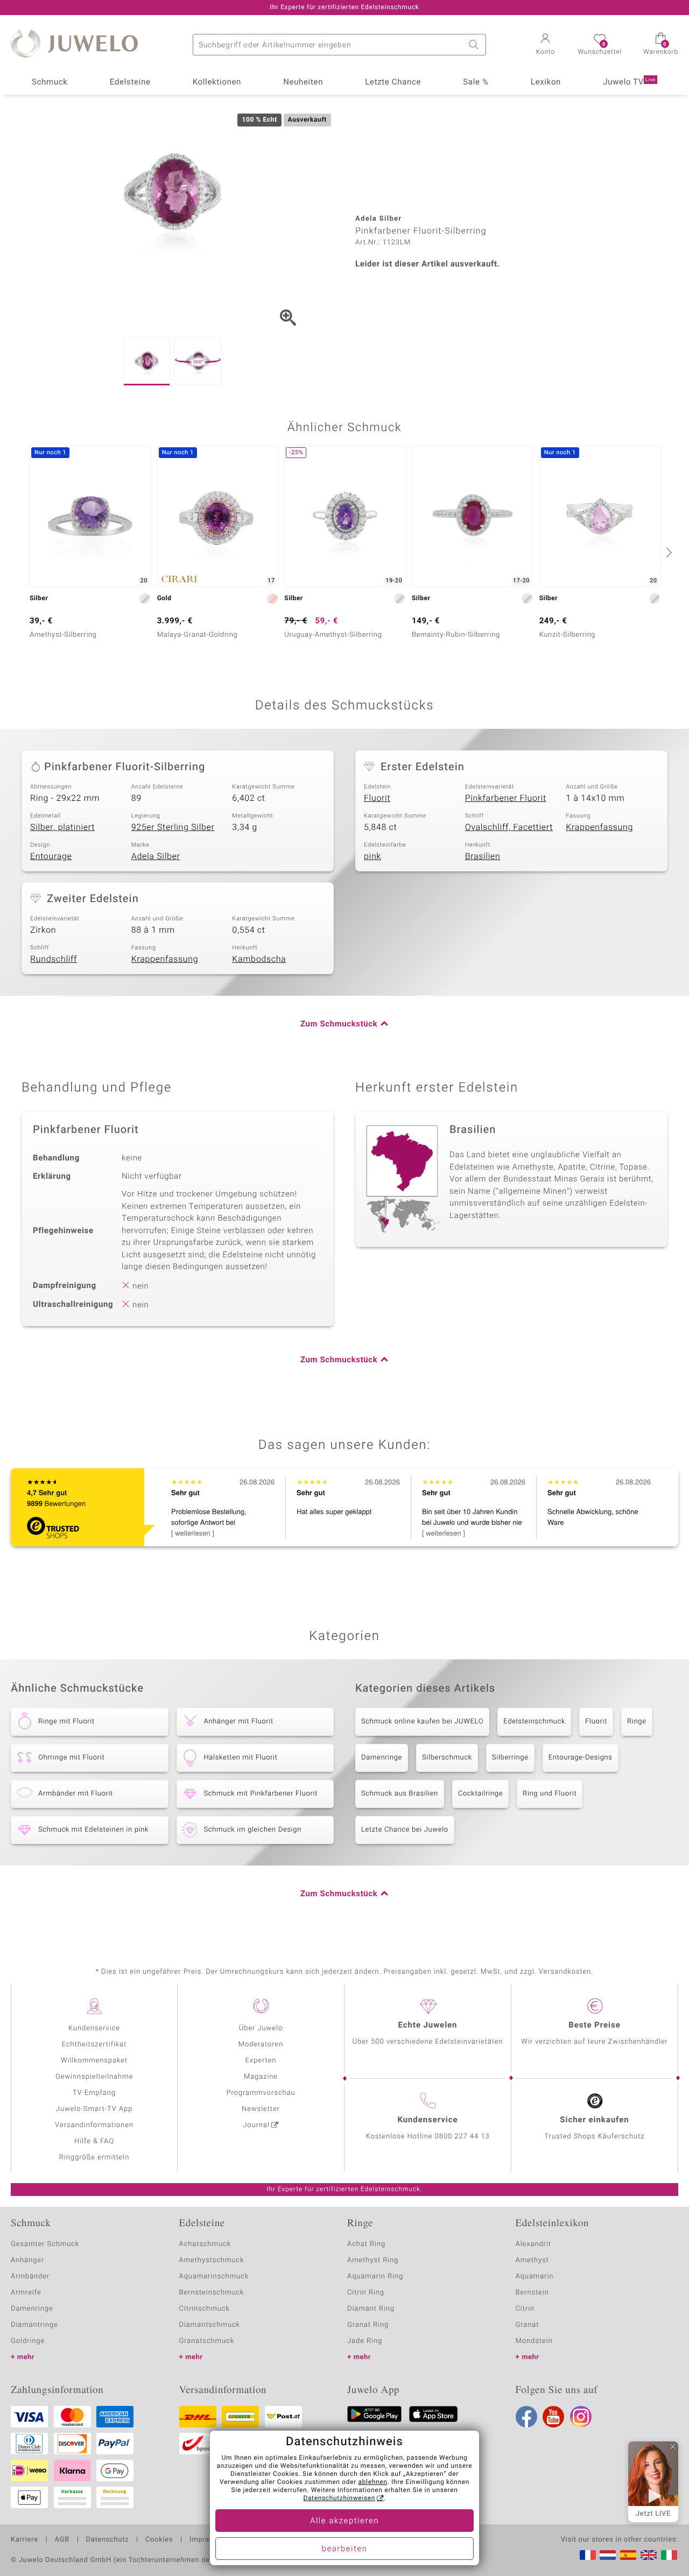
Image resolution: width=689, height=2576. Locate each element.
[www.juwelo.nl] (608, 2555)
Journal (256, 2125)
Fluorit (377, 798)
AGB (62, 2540)
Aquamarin (535, 2276)
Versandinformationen (94, 2125)
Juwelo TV (629, 82)
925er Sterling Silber (173, 827)
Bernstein (532, 2293)
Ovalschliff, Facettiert (509, 827)
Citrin (525, 2309)
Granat (528, 2325)
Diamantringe (34, 2325)
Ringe (637, 1722)
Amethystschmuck (212, 2260)
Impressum (209, 2540)
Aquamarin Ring (375, 2276)
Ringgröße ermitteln (94, 2158)
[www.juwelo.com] (649, 2555)
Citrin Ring (366, 2293)
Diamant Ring (371, 2309)
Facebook (526, 2417)
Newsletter (261, 2109)
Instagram (581, 2417)
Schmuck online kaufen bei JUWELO (422, 1722)
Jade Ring (365, 2341)
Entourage (51, 856)
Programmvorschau (261, 2093)
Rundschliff (54, 959)
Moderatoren (261, 2044)
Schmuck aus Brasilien (400, 1794)
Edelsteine (130, 82)
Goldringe (28, 2341)
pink (372, 856)
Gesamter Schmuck (45, 2244)
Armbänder (30, 2276)
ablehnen (373, 2482)
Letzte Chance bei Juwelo (405, 1830)
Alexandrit (533, 2244)
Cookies (159, 2540)
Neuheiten (303, 82)
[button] (545, 45)
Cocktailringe (480, 1794)
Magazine (261, 2077)
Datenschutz (107, 2540)
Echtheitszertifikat (94, 2044)
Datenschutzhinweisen (339, 2498)
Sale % (476, 82)
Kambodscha (259, 959)
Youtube (553, 2417)
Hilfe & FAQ (94, 2141)
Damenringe (382, 1758)
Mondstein (534, 2341)
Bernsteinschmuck (212, 2293)
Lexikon (546, 82)
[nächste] (667, 552)
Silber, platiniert (62, 827)
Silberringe (510, 1758)
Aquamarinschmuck (214, 2276)
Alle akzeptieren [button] (344, 2521)
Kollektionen (217, 82)
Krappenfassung (599, 827)
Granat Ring (368, 2325)
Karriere (24, 2540)
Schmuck (50, 82)
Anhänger (27, 2260)
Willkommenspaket (94, 2061)
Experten (261, 2061)
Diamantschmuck (210, 2325)
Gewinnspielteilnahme (94, 2077)
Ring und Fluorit (550, 1794)
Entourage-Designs (581, 1758)
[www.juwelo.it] (669, 2555)
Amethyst (532, 2260)
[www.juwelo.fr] (588, 2555)
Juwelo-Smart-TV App (94, 2109)
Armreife (26, 2293)
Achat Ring (366, 2244)
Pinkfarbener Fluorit (506, 798)
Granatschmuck (207, 2341)
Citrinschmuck (205, 2309)
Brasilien (483, 856)
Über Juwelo (261, 2028)
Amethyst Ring (373, 2260)
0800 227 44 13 (462, 2137)
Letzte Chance (393, 82)
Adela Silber (156, 856)
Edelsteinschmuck (534, 1722)
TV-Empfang (94, 2093)
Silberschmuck (447, 1758)
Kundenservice (94, 2028)
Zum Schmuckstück (339, 1024)
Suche (475, 45)
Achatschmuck (205, 2244)
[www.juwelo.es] (628, 2555)
